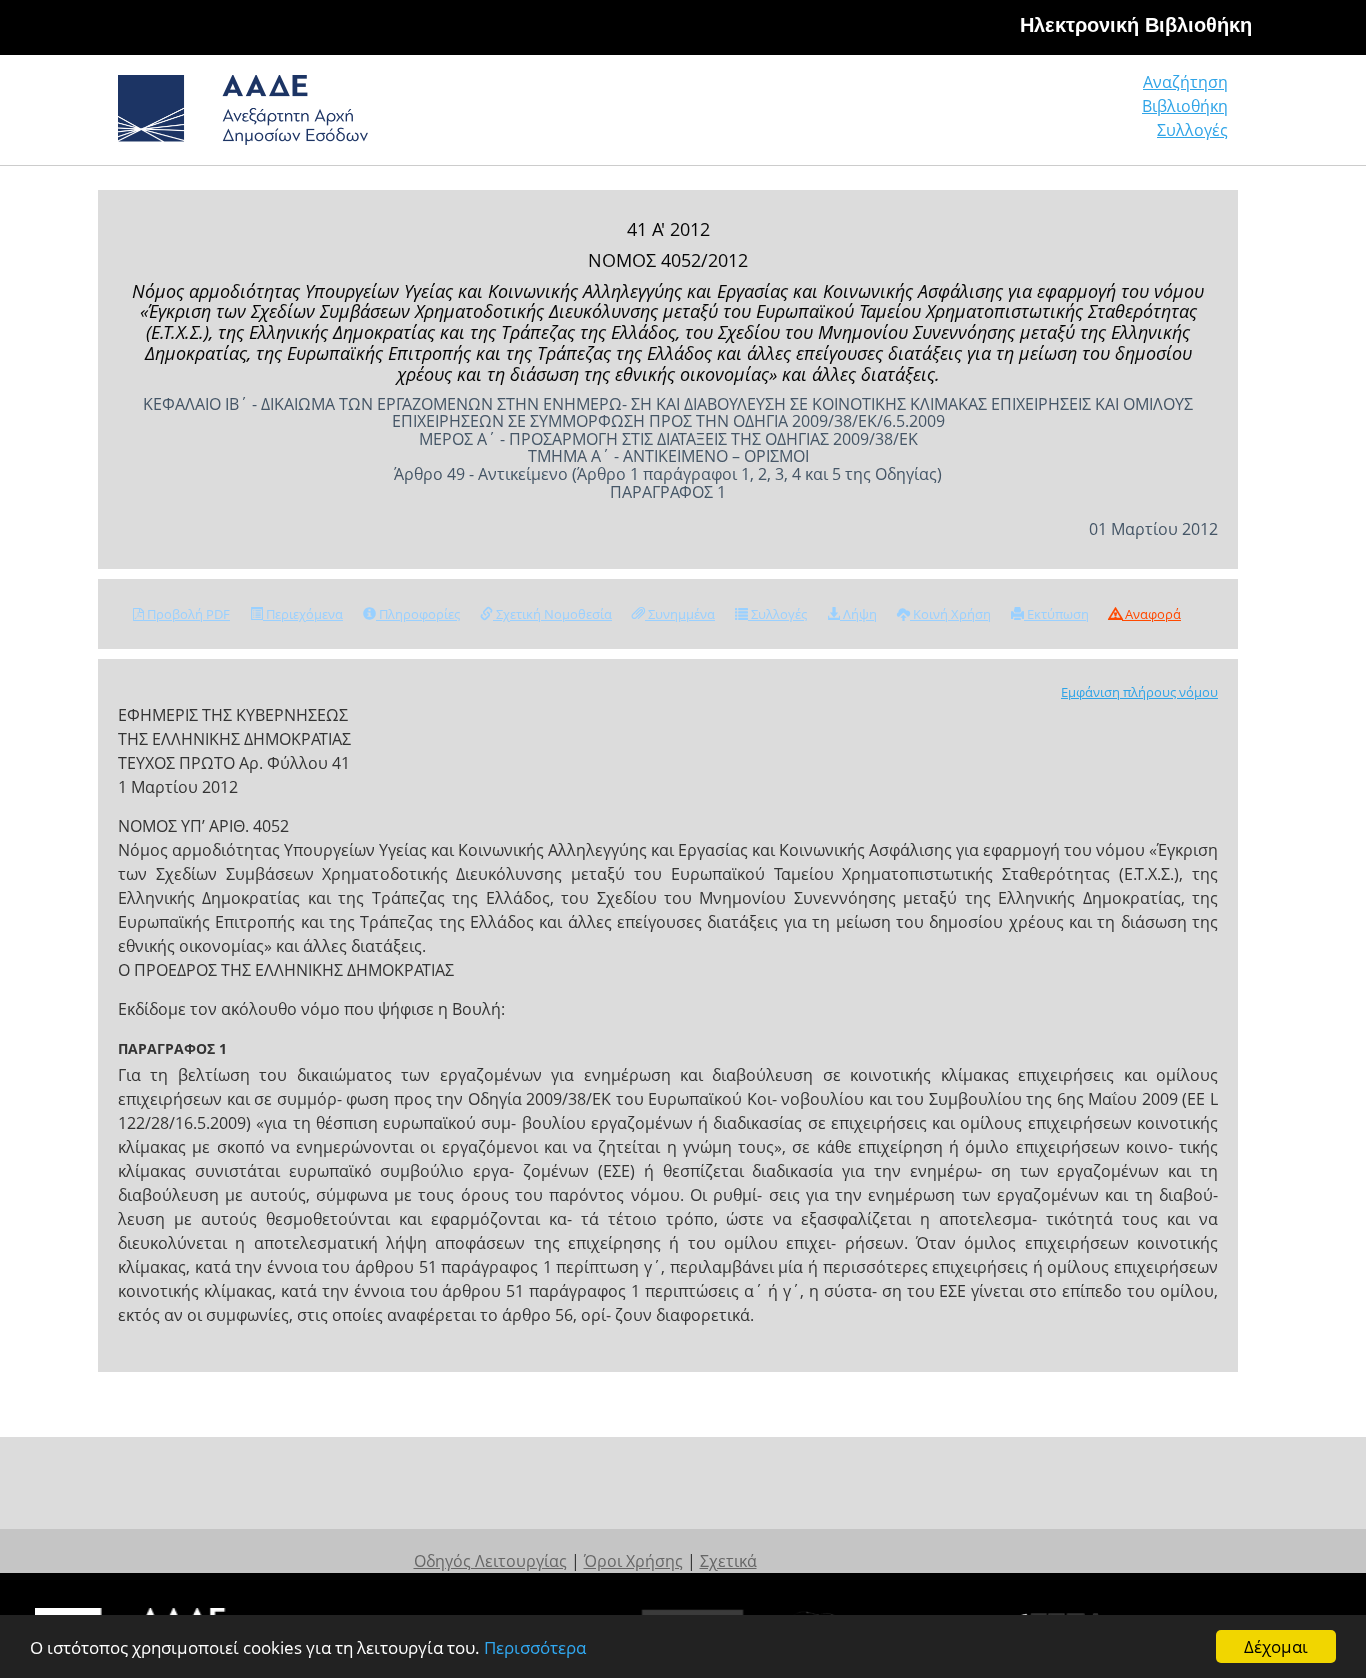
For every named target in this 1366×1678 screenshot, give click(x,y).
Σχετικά (728, 1561)
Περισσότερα (535, 1647)
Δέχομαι (1276, 1646)
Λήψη (858, 614)
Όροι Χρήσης (633, 1561)
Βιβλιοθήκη (1185, 106)
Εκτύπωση (1056, 614)
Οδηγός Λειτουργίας (490, 1561)
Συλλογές (1192, 130)
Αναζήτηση (1185, 82)
